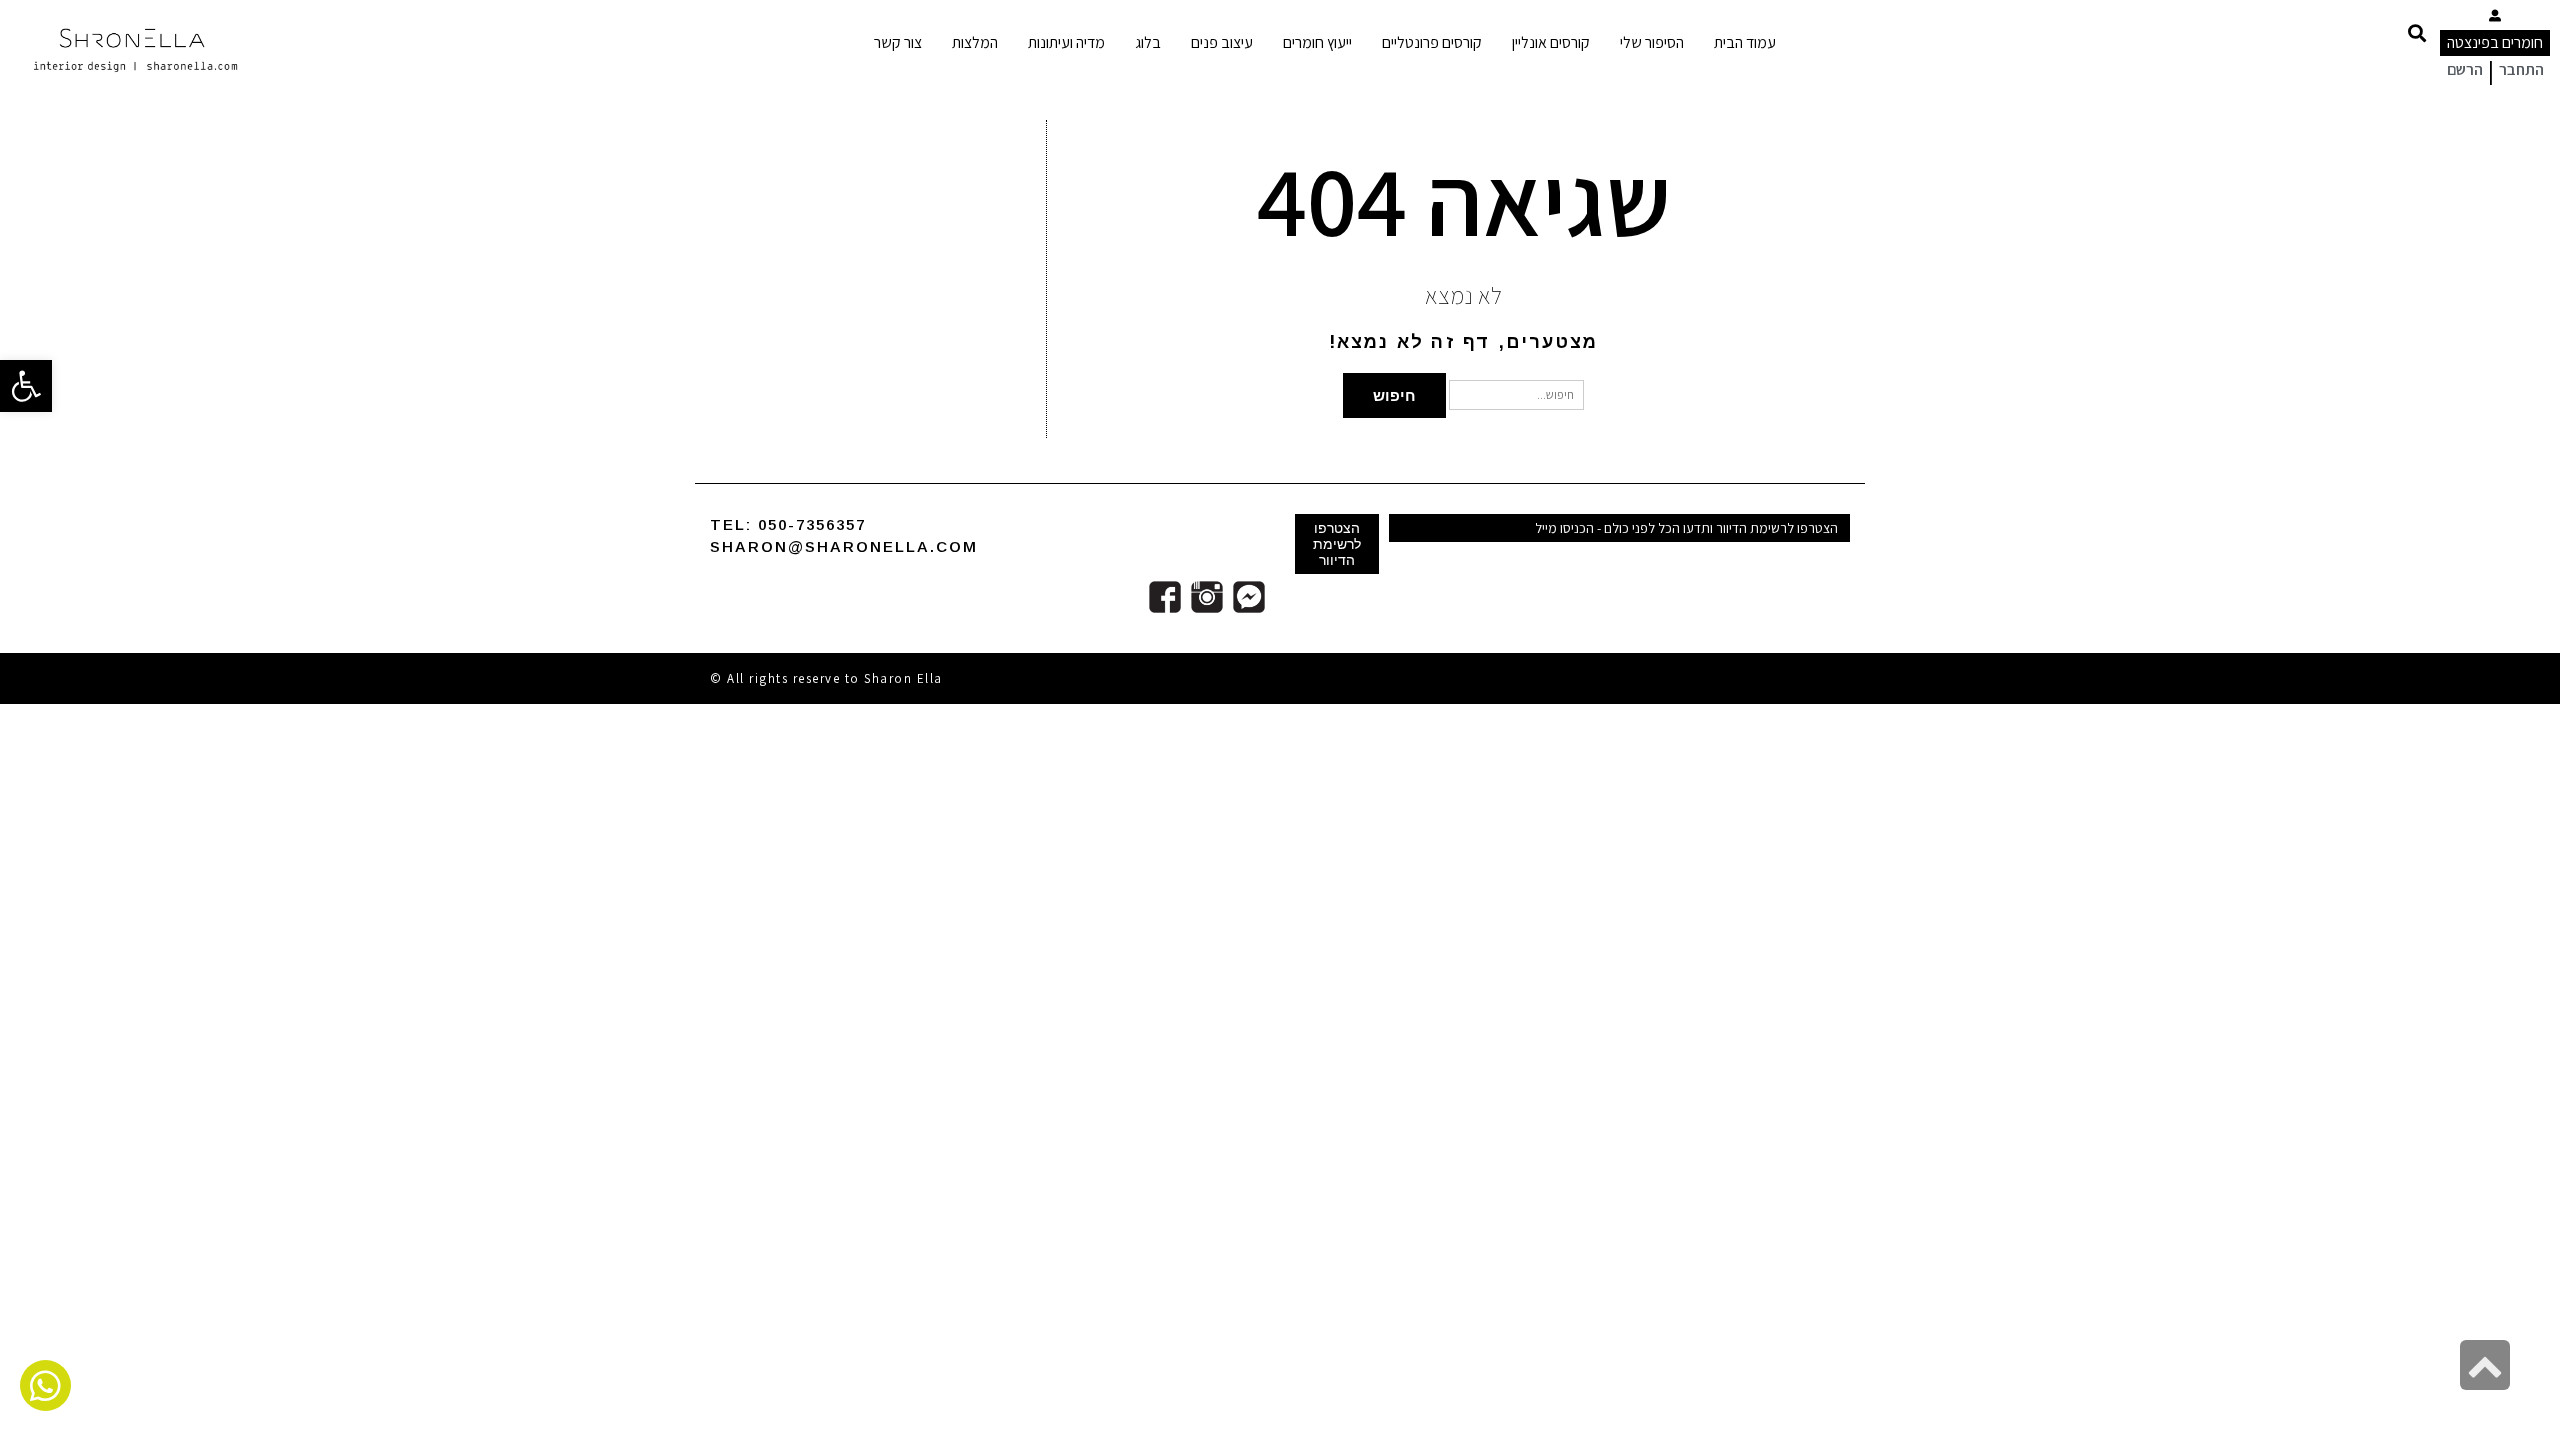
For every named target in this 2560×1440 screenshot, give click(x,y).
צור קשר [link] (898, 42)
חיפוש (1394, 395)
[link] (26, 386)
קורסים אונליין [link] (1551, 42)
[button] (2416, 32)
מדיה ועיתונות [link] (1066, 42)
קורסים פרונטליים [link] (1432, 42)
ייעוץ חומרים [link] (1317, 42)
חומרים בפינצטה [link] (2495, 42)
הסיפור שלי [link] (1652, 42)
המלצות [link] (975, 42)
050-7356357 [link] (812, 524)
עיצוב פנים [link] (1222, 42)
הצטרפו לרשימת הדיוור (1337, 544)
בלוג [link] (1148, 42)
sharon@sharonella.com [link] (844, 546)
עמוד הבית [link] (1745, 42)
